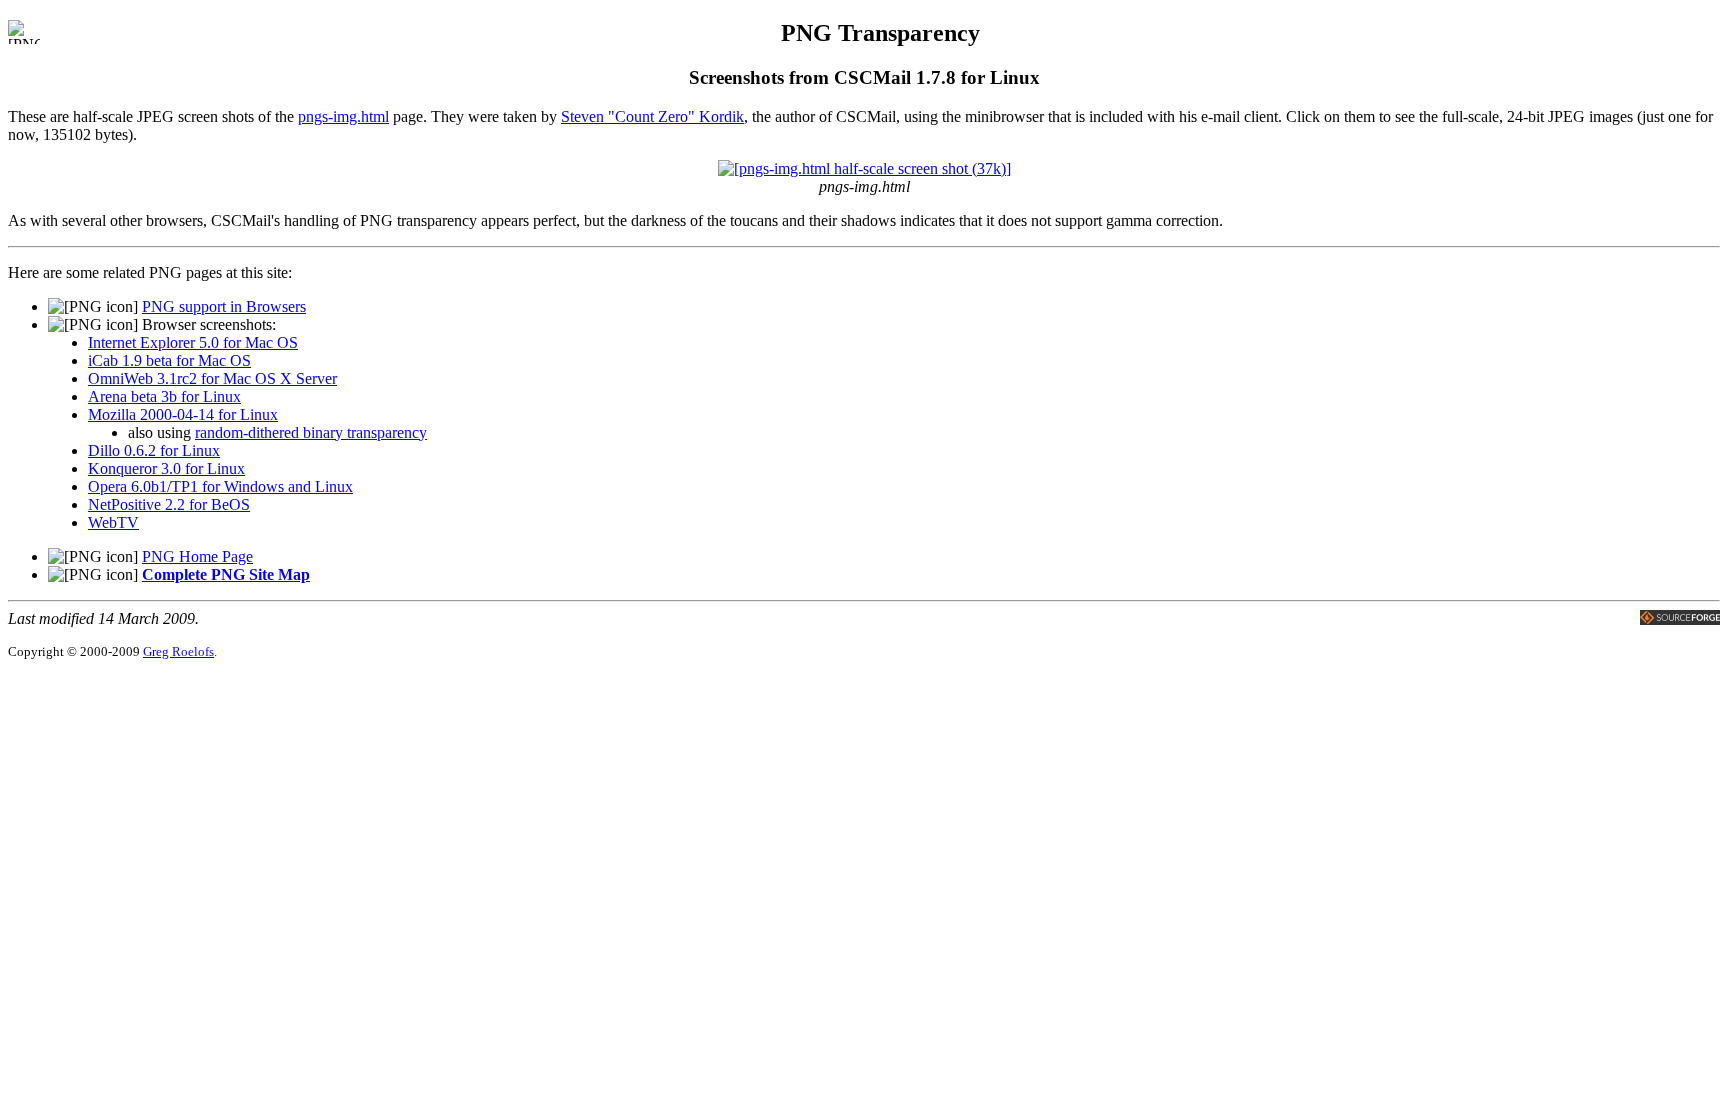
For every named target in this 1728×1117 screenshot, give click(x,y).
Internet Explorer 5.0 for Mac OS (193, 342)
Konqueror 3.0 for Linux (166, 468)
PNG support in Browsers (224, 306)
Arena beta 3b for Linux (164, 396)
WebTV (113, 522)
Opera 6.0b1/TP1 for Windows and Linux (220, 486)
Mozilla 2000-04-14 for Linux (183, 414)
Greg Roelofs (178, 651)
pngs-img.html (343, 116)
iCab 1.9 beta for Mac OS (169, 360)
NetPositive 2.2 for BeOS (169, 504)
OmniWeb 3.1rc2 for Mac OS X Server (212, 378)
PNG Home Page (197, 556)
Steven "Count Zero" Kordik (652, 116)
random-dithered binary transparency (311, 432)
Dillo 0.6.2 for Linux (154, 450)
